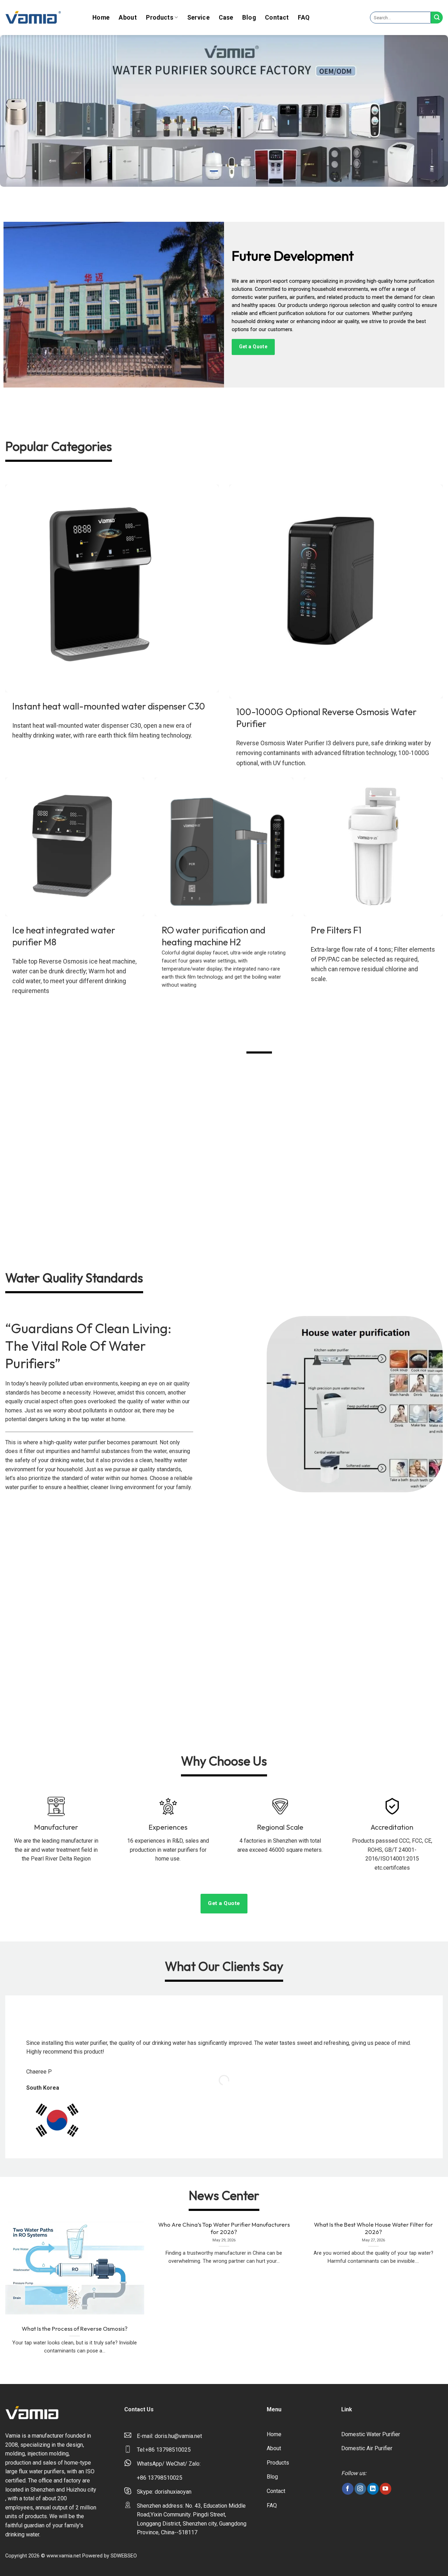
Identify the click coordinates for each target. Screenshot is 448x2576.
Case (226, 18)
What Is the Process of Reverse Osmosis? (75, 2328)
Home (101, 18)
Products (160, 18)
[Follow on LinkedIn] (373, 2489)
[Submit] (437, 18)
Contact (277, 18)
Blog (249, 18)
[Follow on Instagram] (360, 2489)
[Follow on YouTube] (386, 2489)
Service (198, 18)
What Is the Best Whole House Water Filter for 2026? (373, 2228)
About (128, 18)
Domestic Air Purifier (367, 2448)
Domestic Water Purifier (371, 2434)
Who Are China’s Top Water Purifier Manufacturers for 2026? (224, 2228)
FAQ (304, 18)
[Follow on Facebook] (348, 2489)
